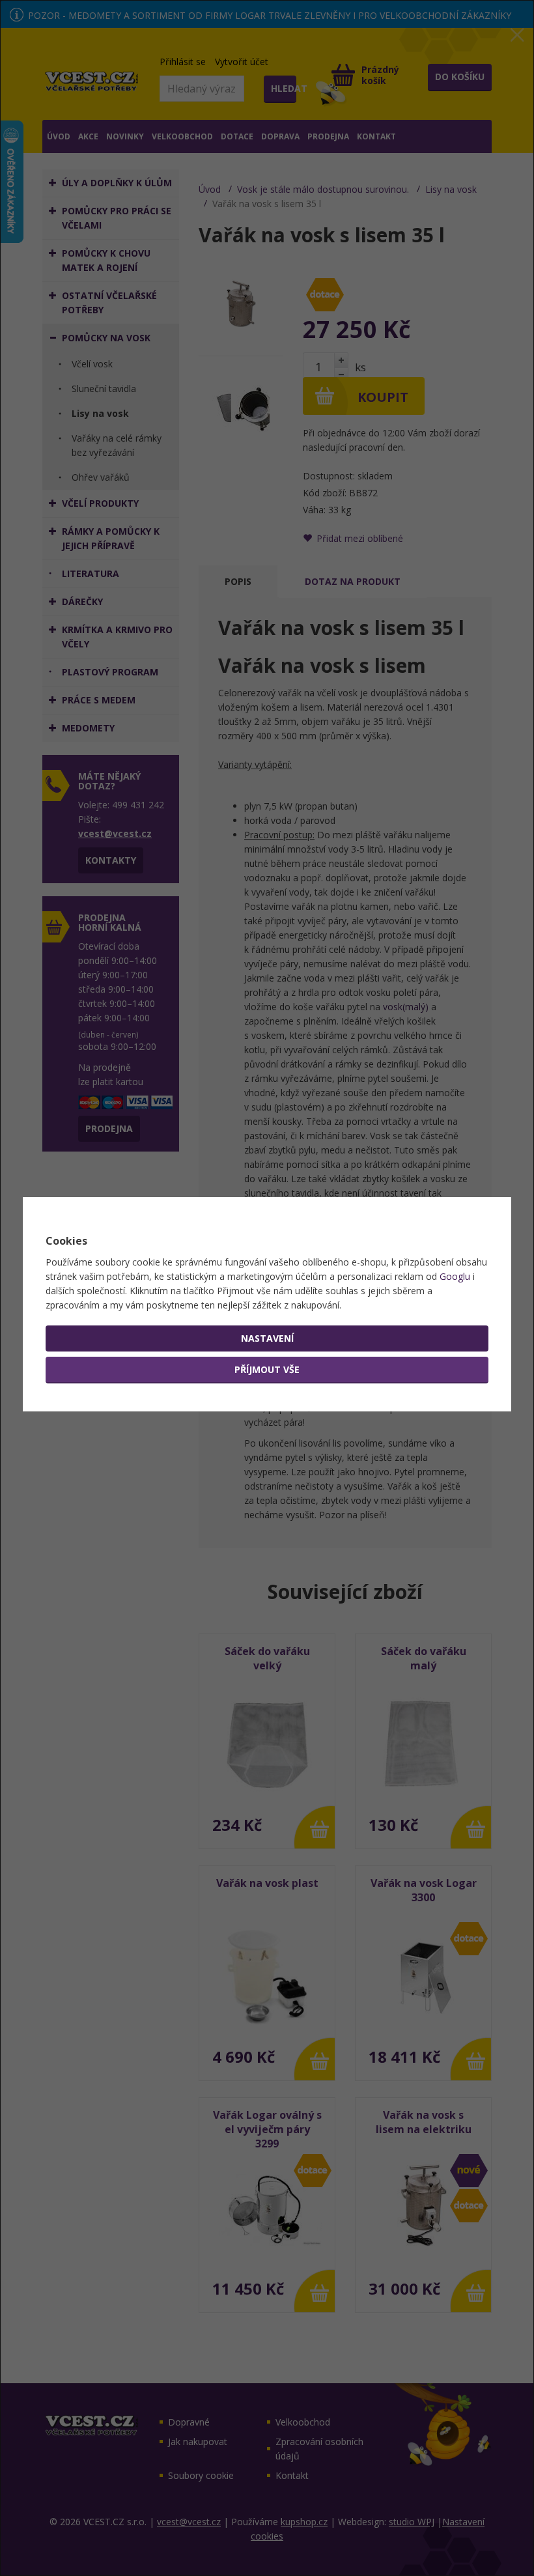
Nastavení (267, 1338)
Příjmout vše (267, 1369)
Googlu (455, 1276)
